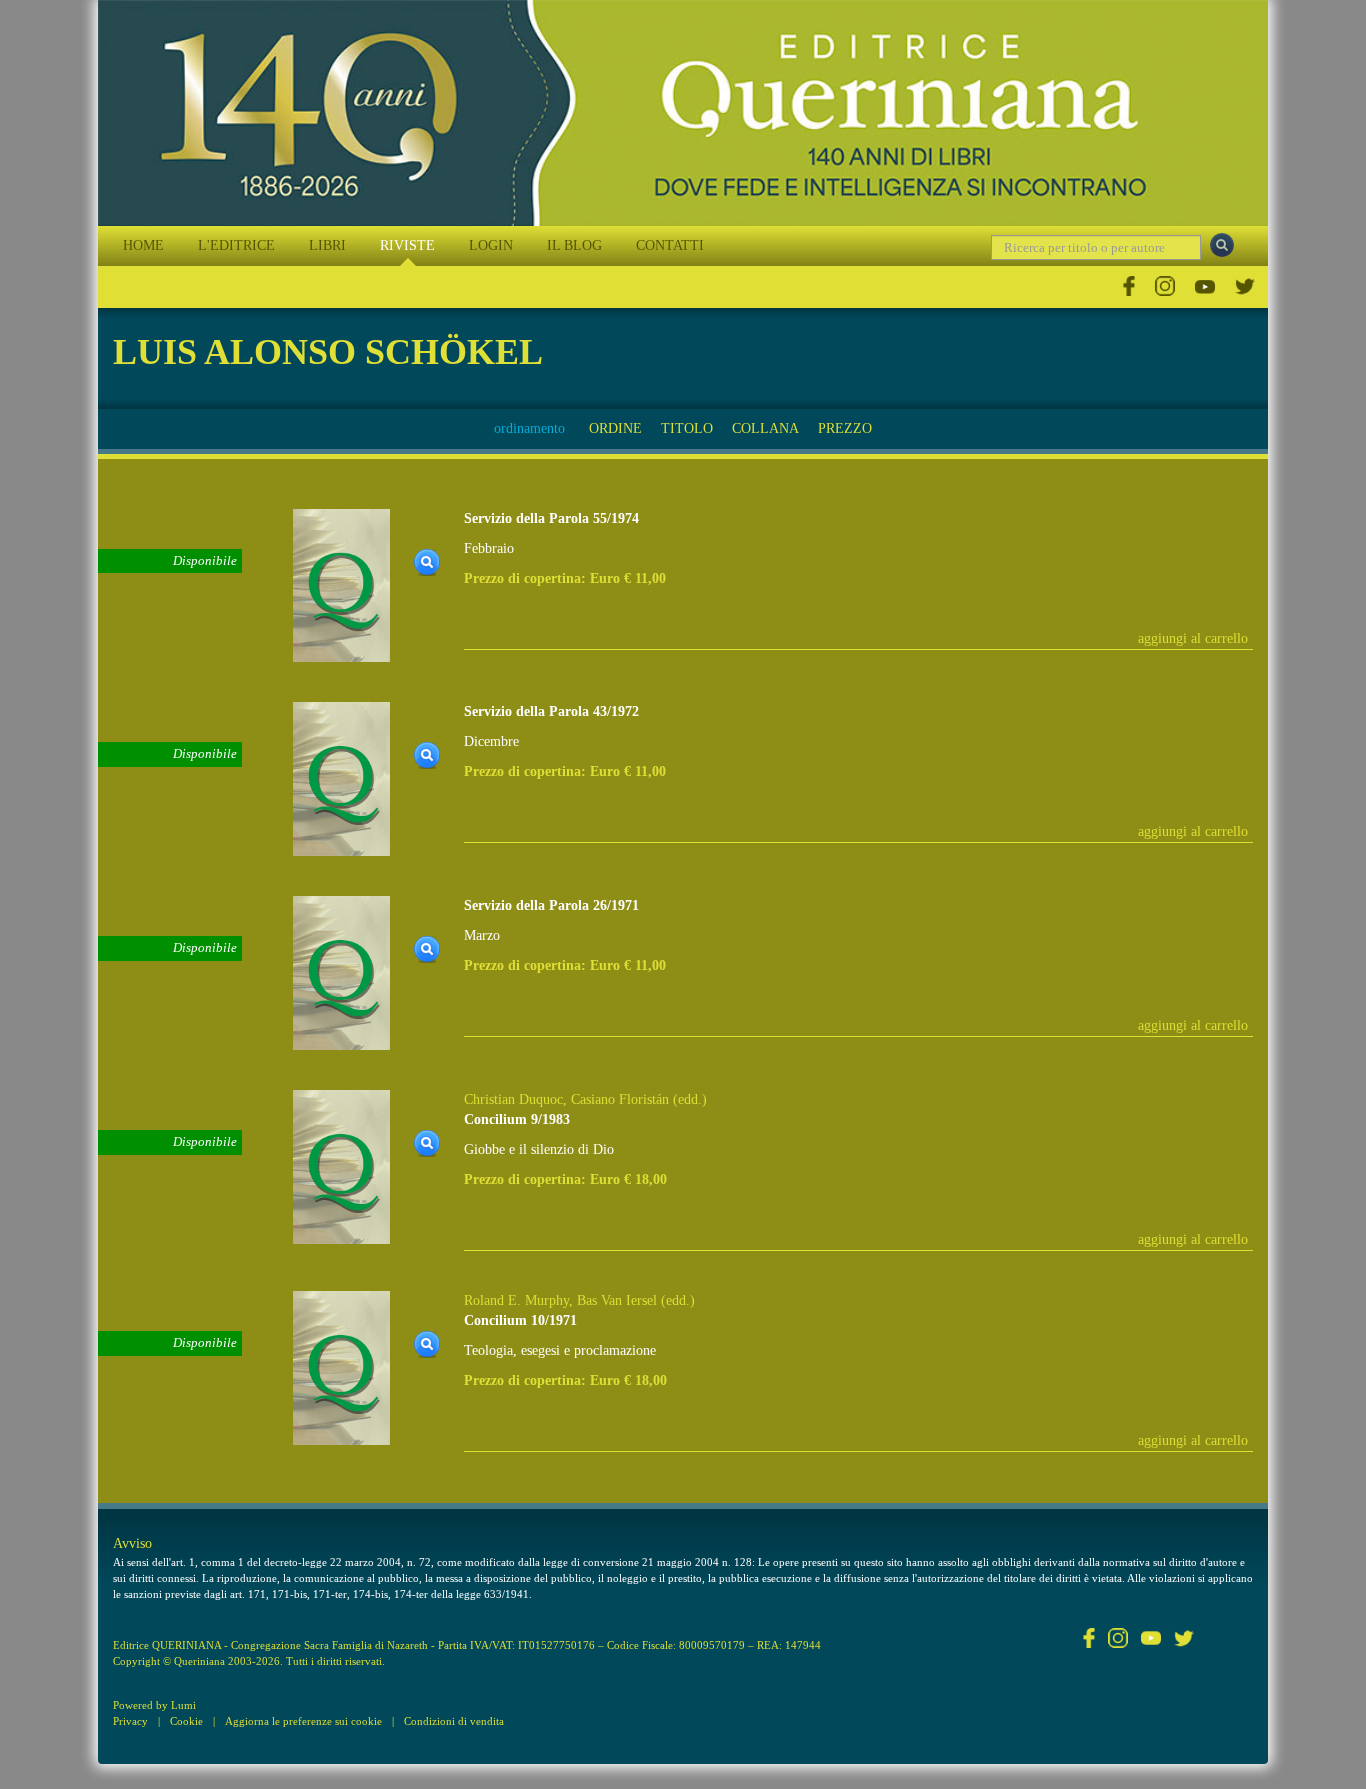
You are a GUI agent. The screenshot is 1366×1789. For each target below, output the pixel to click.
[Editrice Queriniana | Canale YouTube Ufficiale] (1205, 286)
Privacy (130, 1721)
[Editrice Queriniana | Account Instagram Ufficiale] (1165, 286)
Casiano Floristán (620, 1099)
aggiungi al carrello (1193, 638)
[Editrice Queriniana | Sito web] (683, 113)
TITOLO (687, 428)
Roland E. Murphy (516, 1300)
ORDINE (615, 428)
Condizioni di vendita (454, 1721)
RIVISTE (407, 245)
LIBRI (327, 245)
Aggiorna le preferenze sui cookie (303, 1721)
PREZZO (845, 428)
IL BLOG (574, 245)
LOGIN (491, 245)
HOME (143, 245)
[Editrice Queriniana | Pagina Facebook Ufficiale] (1129, 286)
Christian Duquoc (513, 1099)
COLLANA (765, 428)
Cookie (186, 1721)
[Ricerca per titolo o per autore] (1222, 245)
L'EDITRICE (236, 245)
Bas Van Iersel (617, 1300)
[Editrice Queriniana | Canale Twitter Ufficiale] (1245, 286)
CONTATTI (670, 245)
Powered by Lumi (154, 1705)
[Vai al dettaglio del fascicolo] (341, 584)
